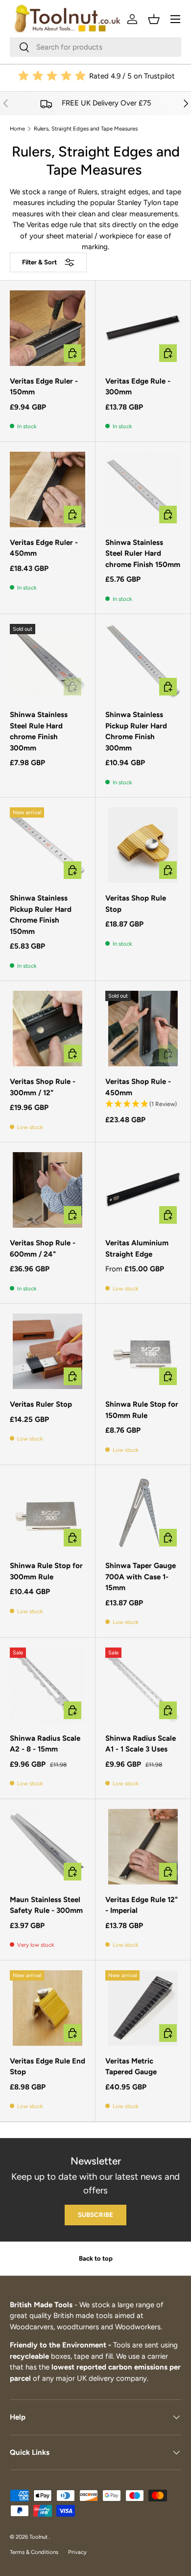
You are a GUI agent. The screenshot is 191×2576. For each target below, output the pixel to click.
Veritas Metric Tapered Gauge (131, 2067)
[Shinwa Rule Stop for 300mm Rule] (48, 1513)
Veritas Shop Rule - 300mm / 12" (43, 1087)
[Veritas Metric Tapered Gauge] (143, 2008)
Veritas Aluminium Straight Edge (137, 1249)
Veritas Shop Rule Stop (136, 904)
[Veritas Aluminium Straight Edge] (143, 1190)
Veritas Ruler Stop (41, 1404)
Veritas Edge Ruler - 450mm (44, 548)
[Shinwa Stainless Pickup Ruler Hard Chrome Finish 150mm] (48, 845)
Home (17, 129)
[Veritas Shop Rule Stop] (143, 845)
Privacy (77, 2552)
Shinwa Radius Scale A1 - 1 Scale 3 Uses (141, 1744)
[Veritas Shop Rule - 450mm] (143, 1029)
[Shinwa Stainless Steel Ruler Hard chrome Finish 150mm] (143, 489)
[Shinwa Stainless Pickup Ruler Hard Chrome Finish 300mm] (143, 662)
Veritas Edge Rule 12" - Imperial (142, 1905)
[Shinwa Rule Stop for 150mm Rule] (143, 1351)
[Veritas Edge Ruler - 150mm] (48, 328)
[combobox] (95, 47)
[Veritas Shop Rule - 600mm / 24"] (48, 1190)
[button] (154, 19)
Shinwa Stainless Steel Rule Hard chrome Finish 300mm (39, 731)
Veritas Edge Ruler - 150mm (44, 387)
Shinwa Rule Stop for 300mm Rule (46, 1571)
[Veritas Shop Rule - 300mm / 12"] (48, 1029)
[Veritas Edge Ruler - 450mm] (48, 489)
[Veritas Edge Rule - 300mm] (143, 328)
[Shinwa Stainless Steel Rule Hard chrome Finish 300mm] (48, 662)
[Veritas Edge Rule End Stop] (48, 2008)
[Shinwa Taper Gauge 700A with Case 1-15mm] (143, 1513)
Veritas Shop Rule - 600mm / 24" (43, 1249)
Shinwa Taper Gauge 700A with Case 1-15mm (141, 1577)
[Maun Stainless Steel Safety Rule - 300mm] (48, 1847)
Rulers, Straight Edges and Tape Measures (86, 129)
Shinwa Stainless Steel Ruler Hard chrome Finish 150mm (143, 554)
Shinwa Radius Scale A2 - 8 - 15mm (45, 1744)
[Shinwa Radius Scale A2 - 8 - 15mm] (48, 1685)
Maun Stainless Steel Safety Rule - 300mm (46, 1905)
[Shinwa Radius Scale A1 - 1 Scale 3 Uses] (143, 1685)
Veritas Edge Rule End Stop (48, 2067)
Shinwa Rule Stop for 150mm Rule (142, 1410)
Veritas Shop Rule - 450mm (138, 1087)
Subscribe (95, 2215)
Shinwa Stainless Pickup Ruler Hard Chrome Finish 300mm (136, 731)
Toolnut (39, 2537)
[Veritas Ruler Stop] (48, 1351)
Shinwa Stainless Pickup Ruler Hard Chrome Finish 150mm (41, 915)
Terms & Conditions (34, 2552)
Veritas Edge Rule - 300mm (138, 387)
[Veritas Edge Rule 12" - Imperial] (143, 1847)
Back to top (96, 2258)
